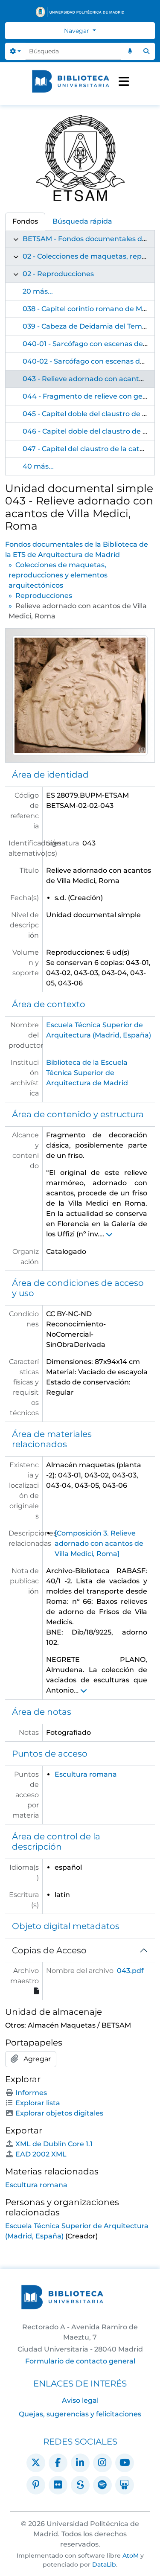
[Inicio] (70, 82)
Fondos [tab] (25, 221)
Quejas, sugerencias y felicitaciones (80, 2414)
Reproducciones (44, 596)
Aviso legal (80, 2400)
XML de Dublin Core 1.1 (54, 2144)
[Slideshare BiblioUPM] (125, 2485)
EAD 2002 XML (41, 2154)
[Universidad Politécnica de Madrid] (80, 12)
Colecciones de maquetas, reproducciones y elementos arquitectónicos (58, 575)
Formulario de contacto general (80, 2361)
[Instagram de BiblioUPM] (102, 2463)
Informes (31, 2093)
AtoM (131, 2556)
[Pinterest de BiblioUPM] (36, 2485)
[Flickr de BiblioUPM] (58, 2485)
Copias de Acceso (49, 1950)
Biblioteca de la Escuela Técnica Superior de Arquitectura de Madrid (87, 1073)
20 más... (38, 291)
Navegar (77, 31)
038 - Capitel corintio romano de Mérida (91, 309)
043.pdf (130, 1971)
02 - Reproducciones (58, 274)
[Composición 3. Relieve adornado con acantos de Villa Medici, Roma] (99, 1543)
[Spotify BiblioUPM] (102, 2485)
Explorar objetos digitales (59, 2113)
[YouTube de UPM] (125, 2463)
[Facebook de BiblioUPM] (58, 2463)
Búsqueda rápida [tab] (82, 221)
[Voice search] (130, 51)
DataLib (104, 2564)
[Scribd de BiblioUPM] (80, 2485)
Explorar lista (38, 2103)
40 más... (38, 466)
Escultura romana (86, 1774)
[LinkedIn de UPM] (80, 2463)
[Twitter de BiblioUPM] (36, 2463)
